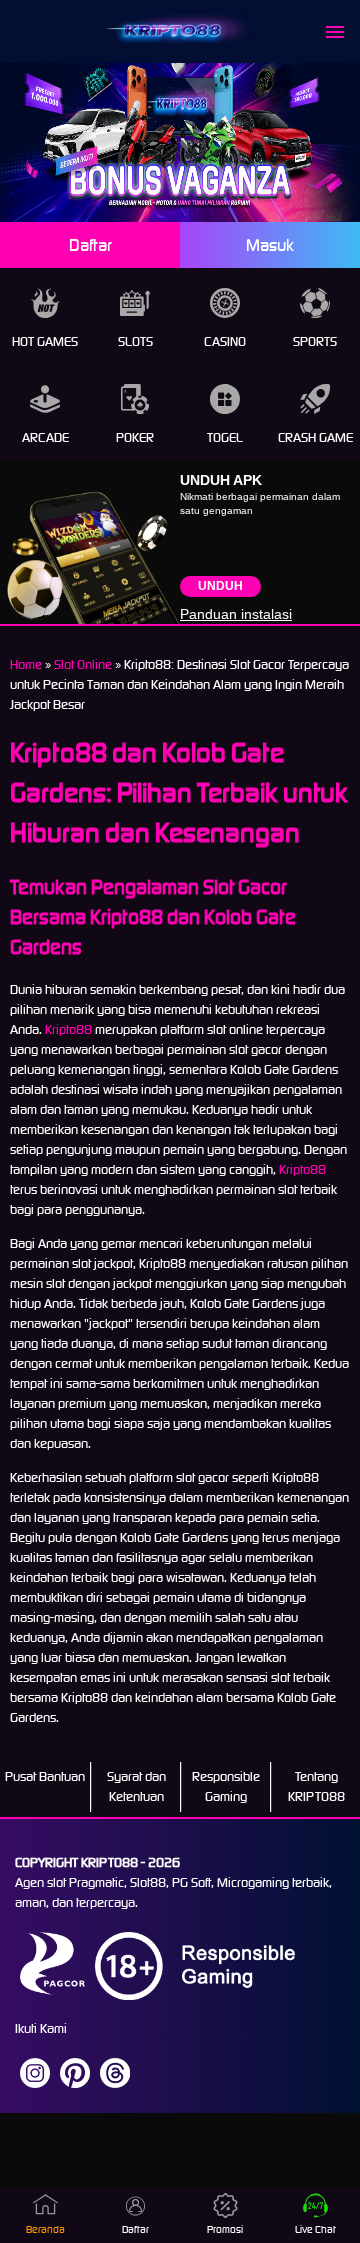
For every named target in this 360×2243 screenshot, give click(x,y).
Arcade (45, 437)
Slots (135, 341)
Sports (315, 341)
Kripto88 (68, 1029)
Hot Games (45, 341)
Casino (225, 341)
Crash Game (315, 437)
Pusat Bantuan (45, 1776)
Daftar (90, 245)
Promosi (225, 2229)
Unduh (220, 586)
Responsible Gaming (226, 1786)
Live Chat (315, 2229)
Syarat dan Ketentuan (136, 1786)
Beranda (45, 2229)
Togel (225, 437)
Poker (135, 437)
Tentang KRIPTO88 (316, 1786)
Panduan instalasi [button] (236, 614)
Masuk (270, 245)
